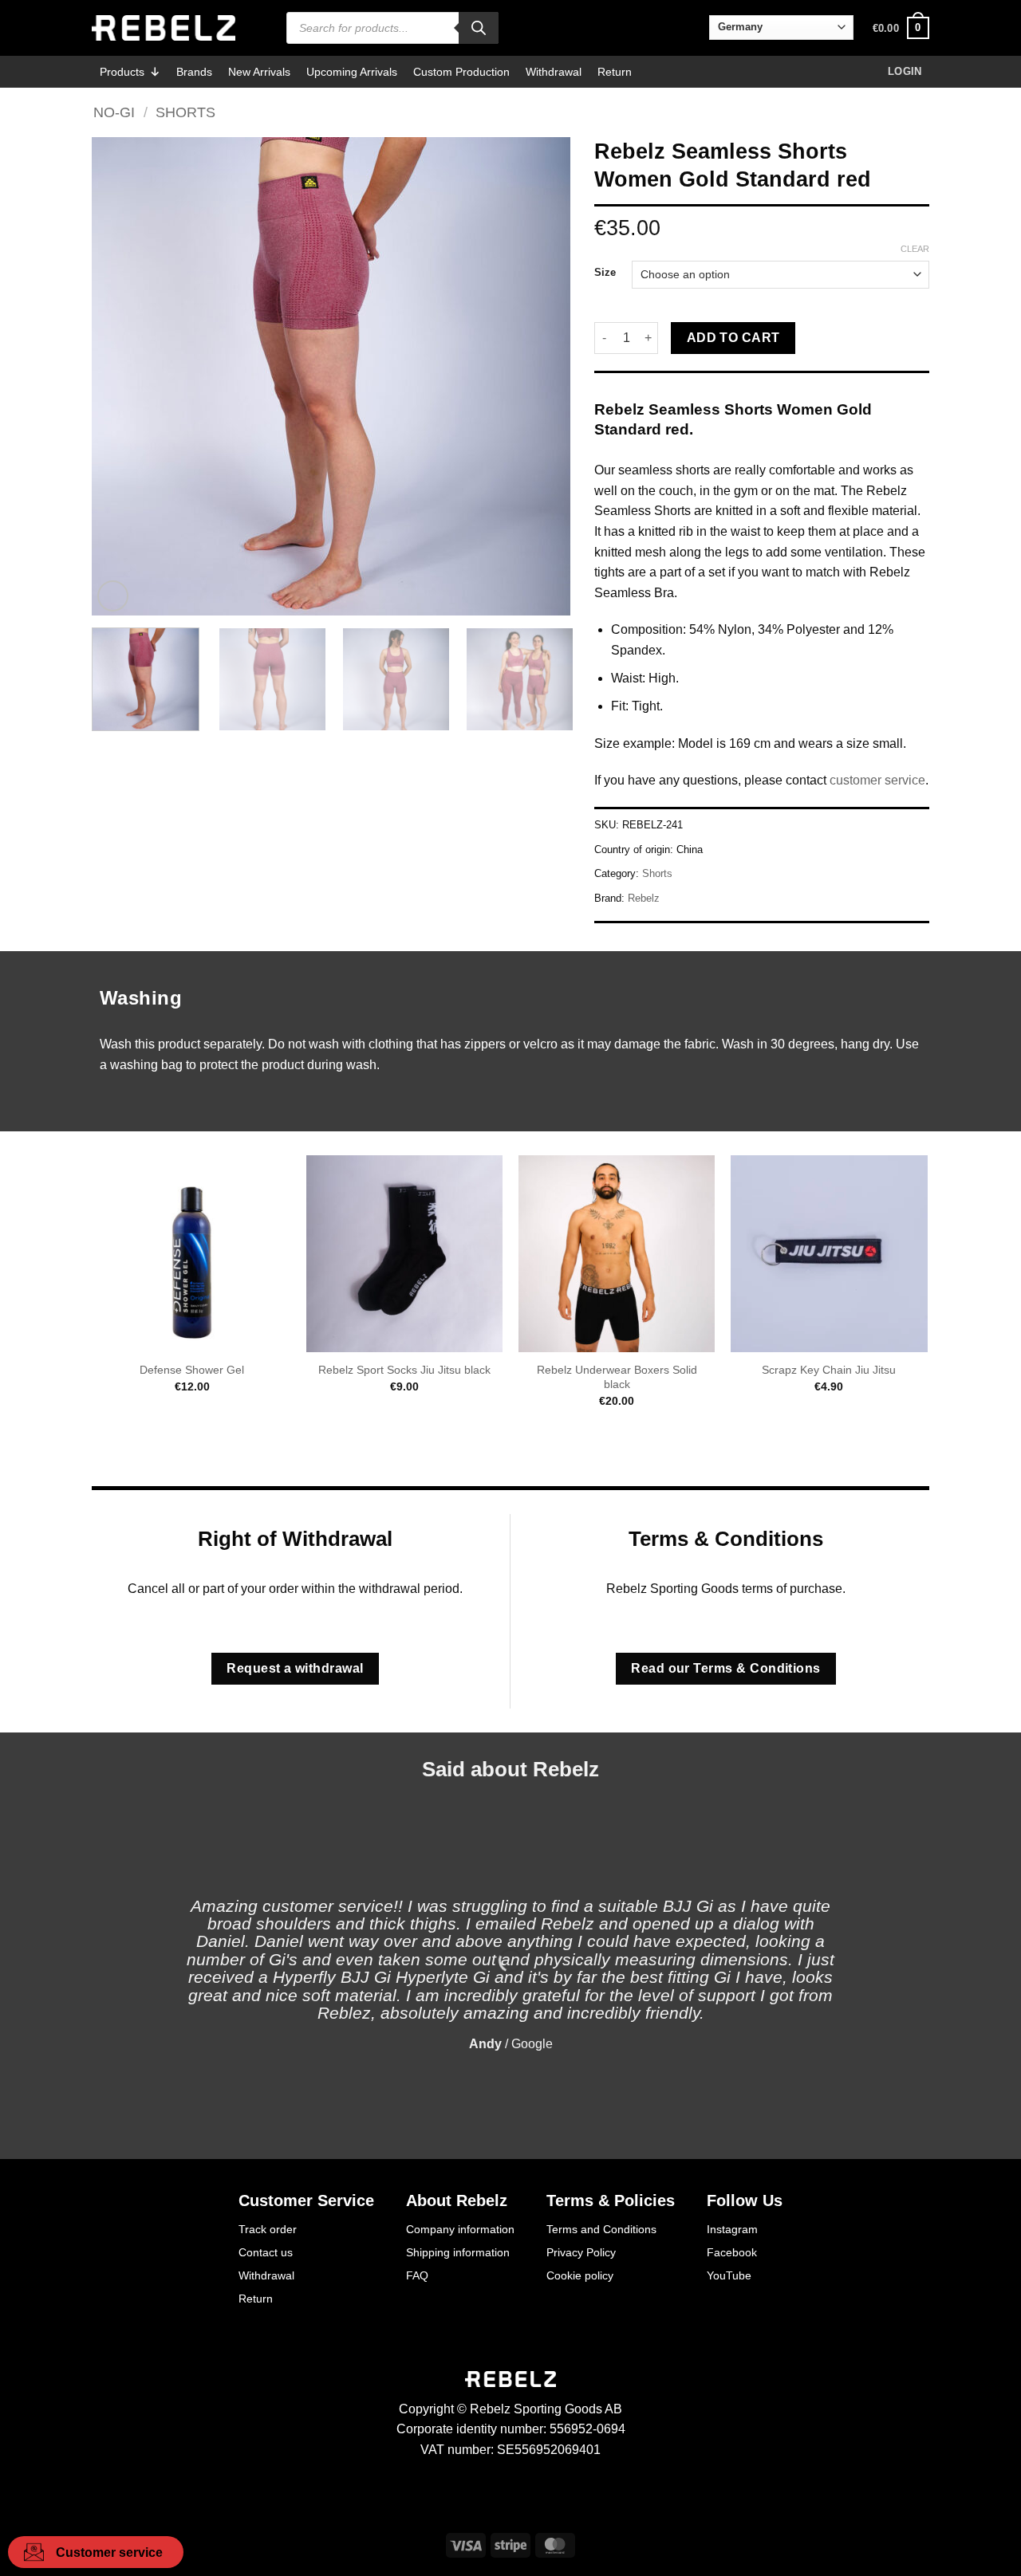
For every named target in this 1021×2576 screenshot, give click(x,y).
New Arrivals (259, 72)
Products (122, 72)
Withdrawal (554, 72)
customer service (877, 780)
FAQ (417, 2275)
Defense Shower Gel (192, 1370)
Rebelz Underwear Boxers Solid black (617, 1377)
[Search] (479, 28)
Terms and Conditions (601, 2229)
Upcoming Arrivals (352, 72)
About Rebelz (457, 2200)
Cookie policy (580, 2275)
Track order (268, 2229)
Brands (194, 72)
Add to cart (733, 338)
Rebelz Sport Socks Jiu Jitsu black (404, 1370)
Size (605, 273)
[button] (901, 28)
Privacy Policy (581, 2252)
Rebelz (644, 898)
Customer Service (306, 2200)
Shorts (185, 112)
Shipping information (458, 2252)
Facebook (732, 2252)
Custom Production (461, 72)
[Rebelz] (164, 28)
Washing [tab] (141, 998)
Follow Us (745, 2200)
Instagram (732, 2229)
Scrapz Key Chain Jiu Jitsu (829, 1370)
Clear (915, 249)
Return (615, 72)
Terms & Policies (611, 2200)
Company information (460, 2229)
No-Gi (114, 112)
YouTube (729, 2275)
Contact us (266, 2252)
